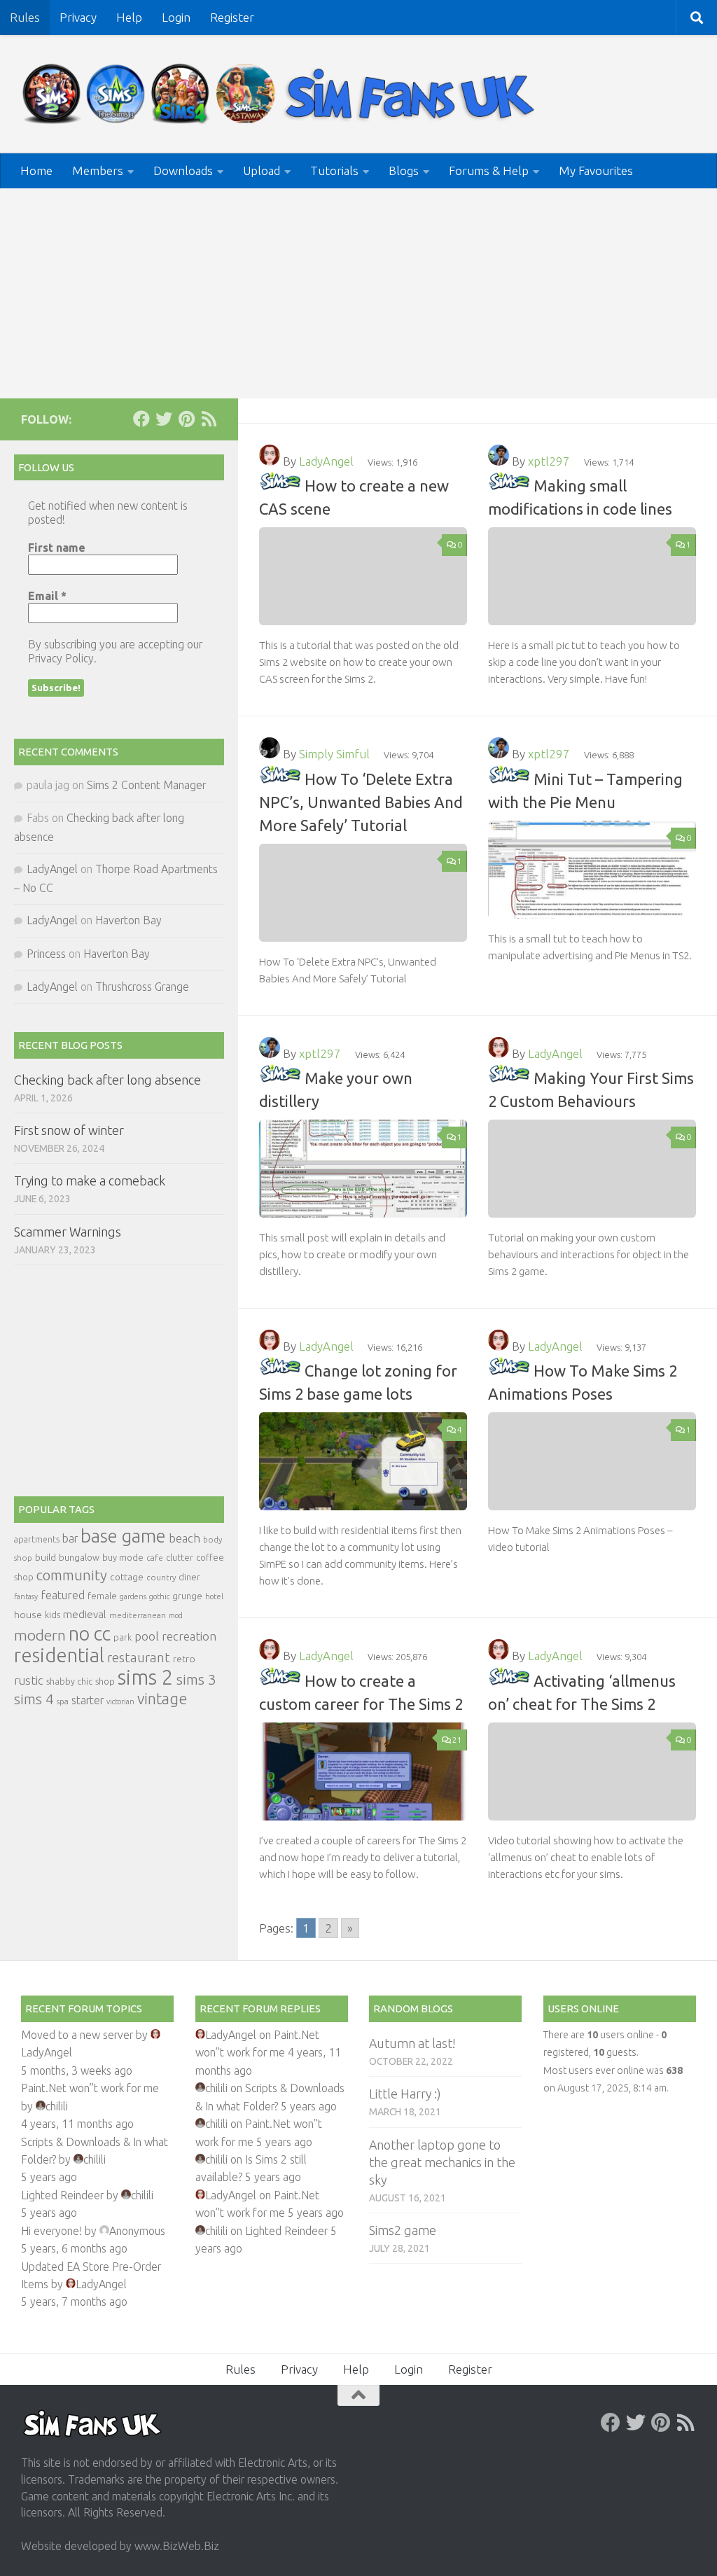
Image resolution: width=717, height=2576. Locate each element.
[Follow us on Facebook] (141, 419)
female (102, 1596)
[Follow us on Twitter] (164, 419)
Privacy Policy (61, 658)
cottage (127, 1577)
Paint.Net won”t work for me (90, 2088)
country (161, 1577)
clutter (180, 1557)
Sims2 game (403, 2230)
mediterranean (138, 1615)
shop (105, 1681)
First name (57, 548)
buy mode (123, 1557)
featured (63, 1595)
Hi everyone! (51, 2231)
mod (176, 1615)
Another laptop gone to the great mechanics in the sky (442, 2162)
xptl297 (549, 461)
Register (232, 17)
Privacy (78, 17)
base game (123, 1536)
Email (47, 596)
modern (40, 1635)
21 (457, 1740)
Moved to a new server (77, 2035)
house (28, 1615)
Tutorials (334, 170)
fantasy (26, 1596)
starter (88, 1700)
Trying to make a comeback (90, 1181)
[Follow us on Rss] (209, 419)
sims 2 (146, 1677)
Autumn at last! (412, 2043)
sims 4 (34, 1699)
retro (184, 1659)
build (46, 1557)
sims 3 (196, 1679)
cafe (155, 1558)
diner (189, 1577)
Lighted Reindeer (62, 2195)
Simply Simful (334, 754)
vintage (162, 1699)
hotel (214, 1596)
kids (53, 1615)
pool (147, 1636)
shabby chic (69, 1681)
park (123, 1637)
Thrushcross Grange (142, 987)
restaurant (139, 1658)
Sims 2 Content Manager (146, 785)
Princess (46, 954)
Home (36, 170)
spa (63, 1701)
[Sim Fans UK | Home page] (281, 94)
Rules (25, 17)
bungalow (79, 1557)
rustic (29, 1680)
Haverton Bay (128, 920)
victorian (120, 1701)
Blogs (404, 170)
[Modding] (280, 486)
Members (98, 170)
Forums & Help (489, 170)
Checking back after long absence (107, 1080)
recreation (189, 1636)
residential (59, 1655)
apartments (37, 1539)
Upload (262, 170)
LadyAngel (326, 461)
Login (176, 17)
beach (185, 1538)
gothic (159, 1596)
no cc (90, 1634)
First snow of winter (69, 1130)
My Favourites (596, 170)
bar (70, 1538)
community (72, 1575)
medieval (85, 1614)
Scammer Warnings (68, 1232)
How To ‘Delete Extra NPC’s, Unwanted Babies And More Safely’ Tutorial (361, 802)
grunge (187, 1596)
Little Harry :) (405, 2094)
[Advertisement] (358, 293)
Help (129, 17)
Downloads (183, 170)
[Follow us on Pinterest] (186, 419)
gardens (133, 1596)
